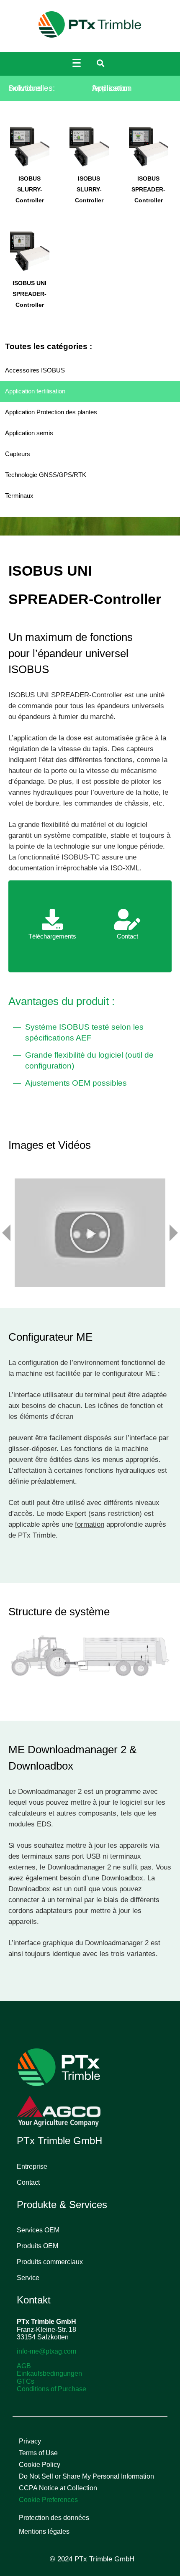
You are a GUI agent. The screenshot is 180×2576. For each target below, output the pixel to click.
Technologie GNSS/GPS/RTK (46, 475)
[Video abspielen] (90, 1233)
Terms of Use (38, 2453)
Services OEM (38, 2230)
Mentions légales (44, 2531)
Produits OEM (37, 2246)
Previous (6, 1233)
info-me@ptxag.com (46, 2351)
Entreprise (32, 2167)
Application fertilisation (35, 391)
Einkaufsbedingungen (49, 2373)
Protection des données (54, 2518)
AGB (24, 2366)
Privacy (30, 2441)
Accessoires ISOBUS (35, 370)
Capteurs (18, 454)
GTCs (26, 2381)
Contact (28, 2182)
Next (174, 1233)
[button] (90, 1233)
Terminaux (19, 496)
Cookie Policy (40, 2465)
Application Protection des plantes (51, 412)
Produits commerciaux (50, 2262)
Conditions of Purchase (51, 2389)
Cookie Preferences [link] (48, 2500)
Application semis (29, 433)
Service (28, 2278)
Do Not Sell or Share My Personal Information (86, 2476)
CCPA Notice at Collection (58, 2488)
